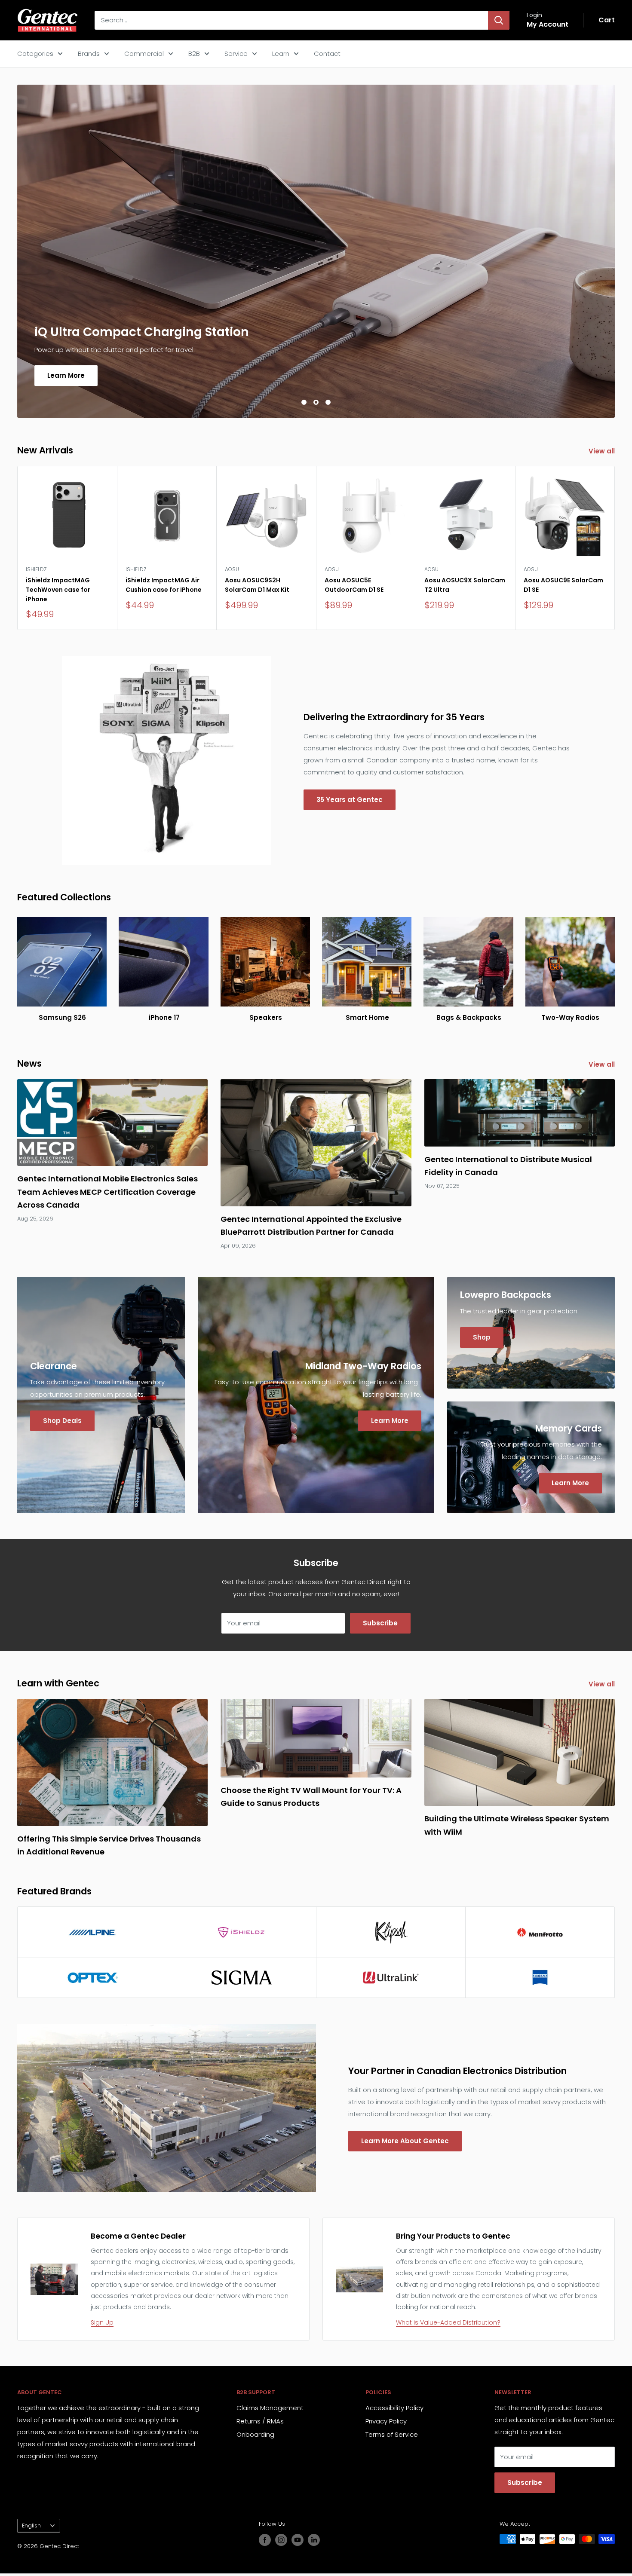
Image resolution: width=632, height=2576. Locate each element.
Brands (89, 54)
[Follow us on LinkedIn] (314, 2540)
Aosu (232, 569)
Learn (281, 54)
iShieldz (36, 569)
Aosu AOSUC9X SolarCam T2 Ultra (465, 585)
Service (236, 54)
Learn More (66, 375)
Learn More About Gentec (405, 2141)
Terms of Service (392, 2434)
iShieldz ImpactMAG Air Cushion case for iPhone (164, 585)
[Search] (499, 20)
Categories (35, 54)
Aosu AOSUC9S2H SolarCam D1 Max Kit (257, 585)
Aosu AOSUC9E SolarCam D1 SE (563, 585)
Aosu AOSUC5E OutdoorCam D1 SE (354, 585)
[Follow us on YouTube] (298, 2540)
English (31, 2526)
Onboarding (255, 2434)
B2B (194, 54)
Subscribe (380, 1623)
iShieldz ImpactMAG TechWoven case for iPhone (58, 590)
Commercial (144, 54)
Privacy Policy (386, 2421)
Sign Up (102, 2322)
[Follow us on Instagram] (281, 2540)
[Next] (615, 548)
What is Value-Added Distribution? (448, 2322)
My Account (548, 24)
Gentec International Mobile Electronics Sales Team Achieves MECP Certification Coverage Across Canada (107, 1192)
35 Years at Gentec (350, 800)
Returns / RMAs (260, 2421)
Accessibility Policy (394, 2408)
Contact (327, 54)
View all (603, 451)
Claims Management (270, 2408)
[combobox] (291, 20)
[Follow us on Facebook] (265, 2540)
